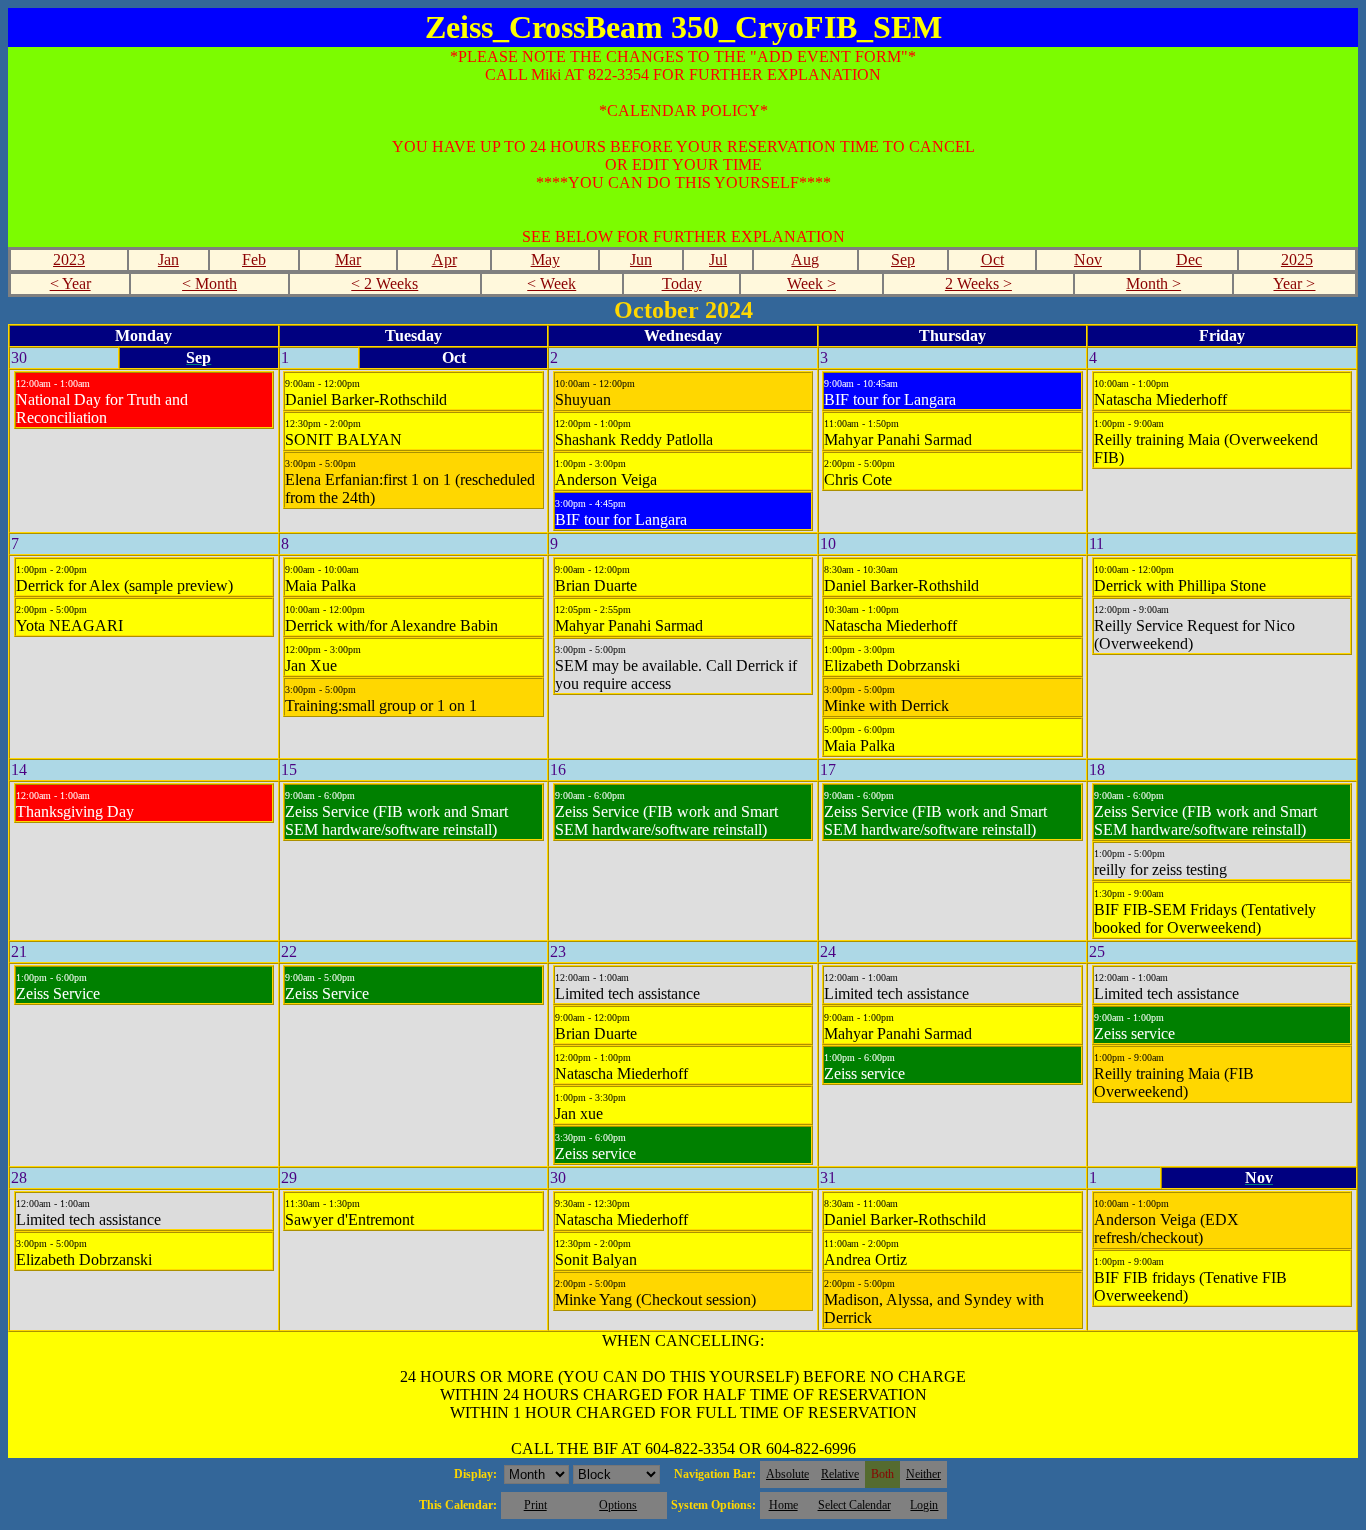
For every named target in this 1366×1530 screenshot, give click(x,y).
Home (783, 1505)
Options (618, 1505)
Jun (641, 259)
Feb (254, 259)
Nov (1088, 259)
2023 (69, 259)
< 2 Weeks (384, 283)
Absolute (787, 1474)
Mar (348, 259)
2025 (1297, 259)
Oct (992, 259)
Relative (840, 1474)
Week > (811, 283)
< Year (70, 283)
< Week (551, 283)
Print (535, 1505)
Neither (923, 1474)
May (545, 259)
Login (924, 1505)
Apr (444, 259)
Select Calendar (854, 1505)
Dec (1189, 259)
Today (682, 283)
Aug (805, 259)
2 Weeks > (978, 283)
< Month (209, 283)
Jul (718, 259)
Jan (168, 259)
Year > (1294, 283)
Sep (903, 259)
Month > (1153, 283)
